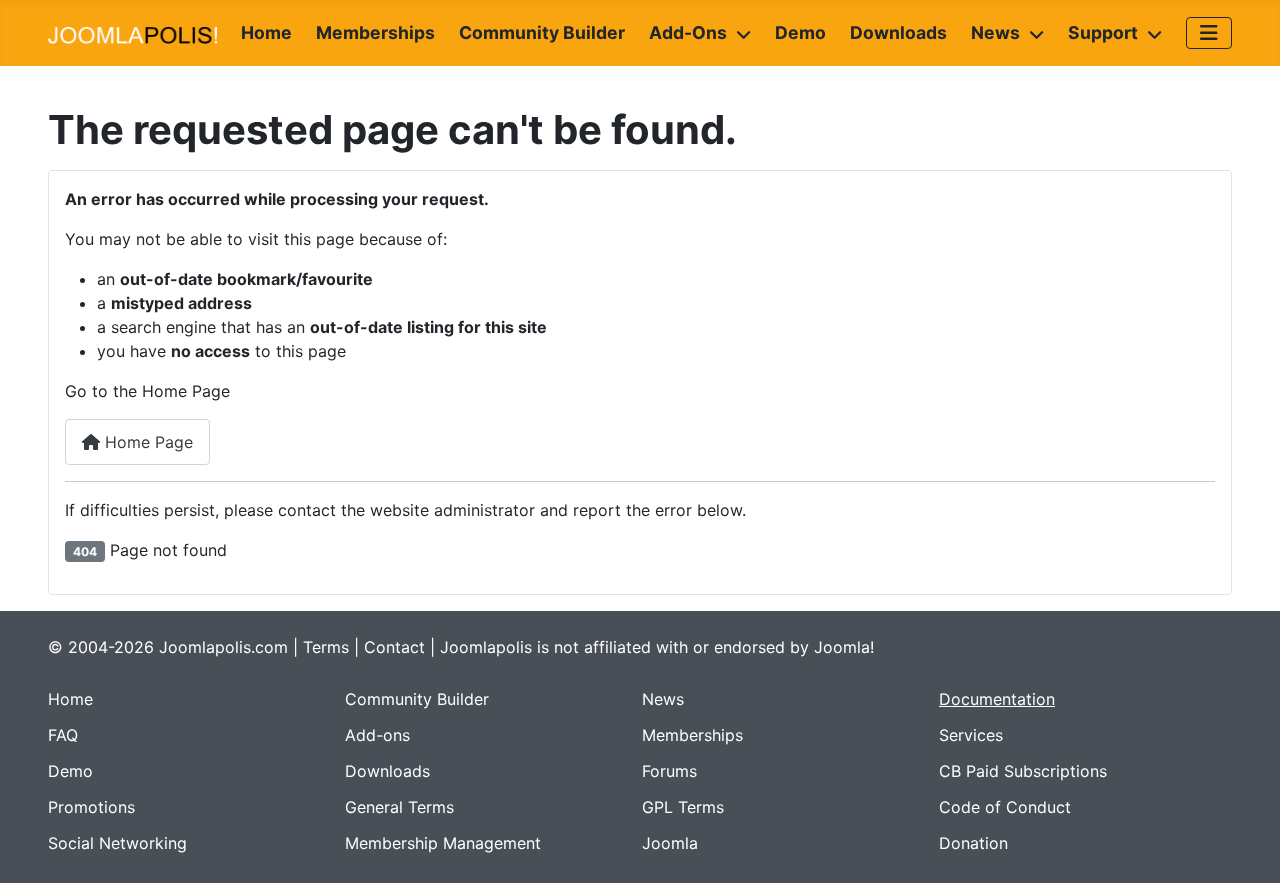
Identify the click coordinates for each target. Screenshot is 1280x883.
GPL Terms (683, 807)
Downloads (898, 32)
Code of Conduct (1005, 807)
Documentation (997, 699)
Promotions (91, 807)
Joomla (670, 843)
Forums (669, 771)
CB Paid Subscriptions (1023, 771)
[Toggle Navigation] (1209, 33)
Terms (326, 647)
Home (266, 32)
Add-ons (688, 32)
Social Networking (117, 843)
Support (1103, 32)
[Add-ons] (739, 33)
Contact (394, 647)
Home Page (146, 442)
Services (971, 735)
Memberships (375, 32)
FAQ (63, 735)
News (995, 32)
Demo (800, 32)
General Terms (399, 807)
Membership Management (443, 843)
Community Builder (542, 32)
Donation (973, 843)
